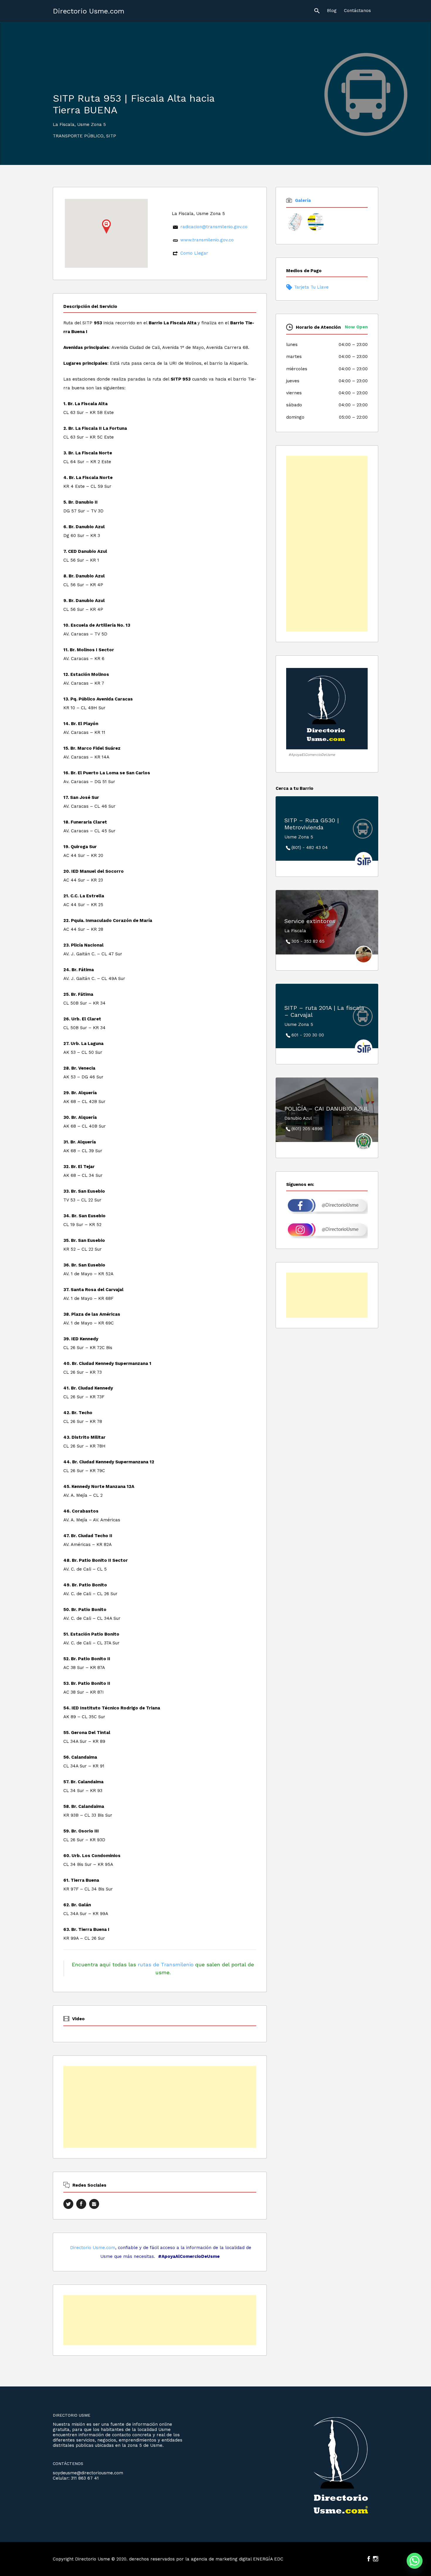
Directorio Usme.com (89, 11)
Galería (303, 200)
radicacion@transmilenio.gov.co (214, 227)
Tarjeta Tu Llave (311, 287)
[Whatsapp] (415, 2561)
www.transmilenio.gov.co (207, 240)
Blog (332, 11)
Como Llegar (194, 253)
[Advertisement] (160, 2107)
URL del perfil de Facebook (81, 2204)
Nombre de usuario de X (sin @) (68, 2204)
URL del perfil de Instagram (94, 2204)
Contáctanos (357, 11)
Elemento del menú (369, 2559)
